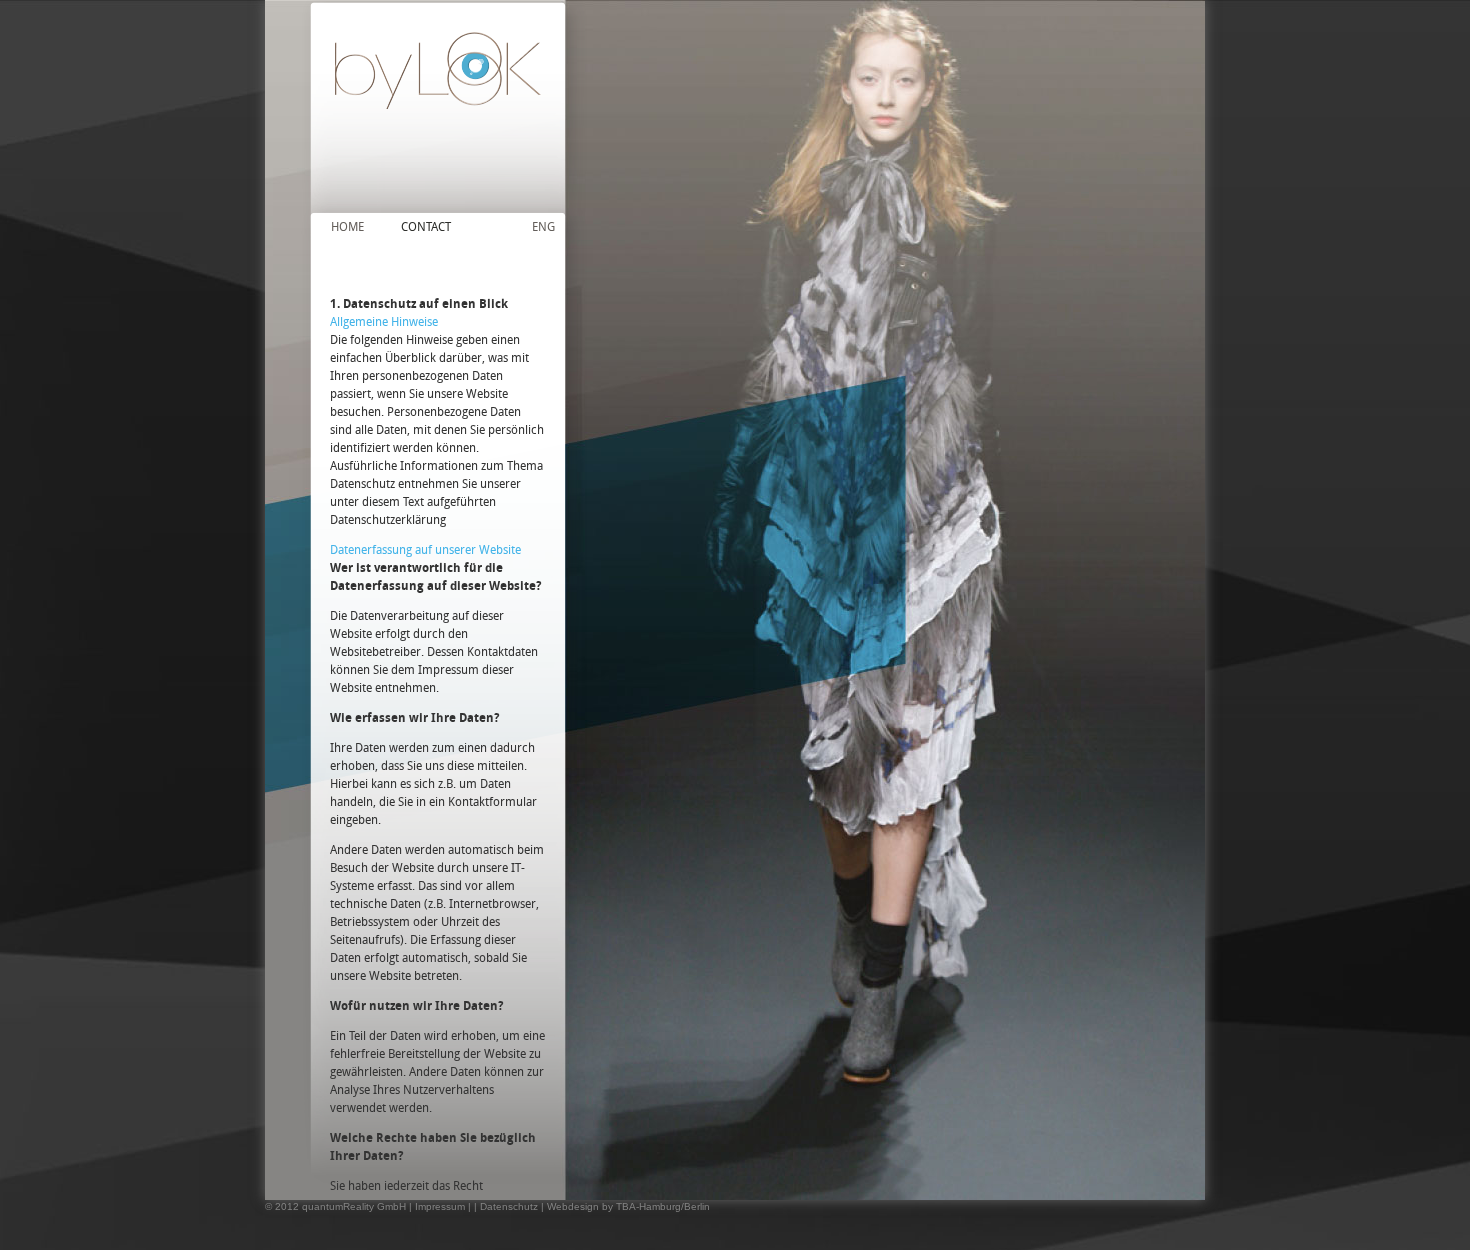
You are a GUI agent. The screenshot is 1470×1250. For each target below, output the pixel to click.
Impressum (440, 1206)
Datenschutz (509, 1206)
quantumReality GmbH (354, 1206)
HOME (347, 226)
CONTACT (426, 226)
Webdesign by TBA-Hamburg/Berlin (628, 1206)
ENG (543, 226)
